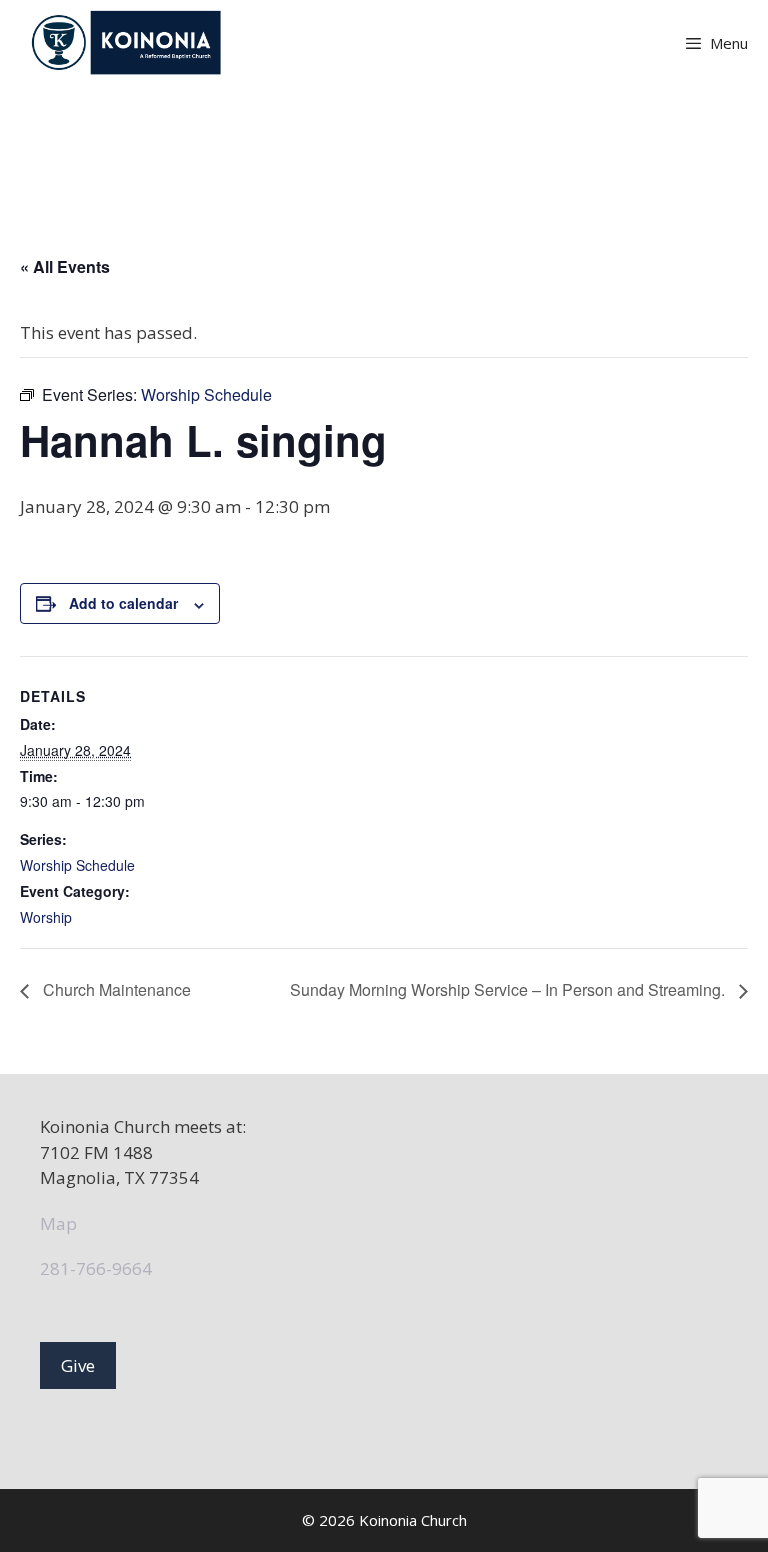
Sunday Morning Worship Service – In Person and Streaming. (509, 989)
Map (58, 1223)
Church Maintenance (115, 989)
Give (78, 1365)
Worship (46, 917)
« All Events (65, 266)
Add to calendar (123, 603)
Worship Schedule (77, 865)
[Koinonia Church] (128, 42)
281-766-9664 (96, 1268)
